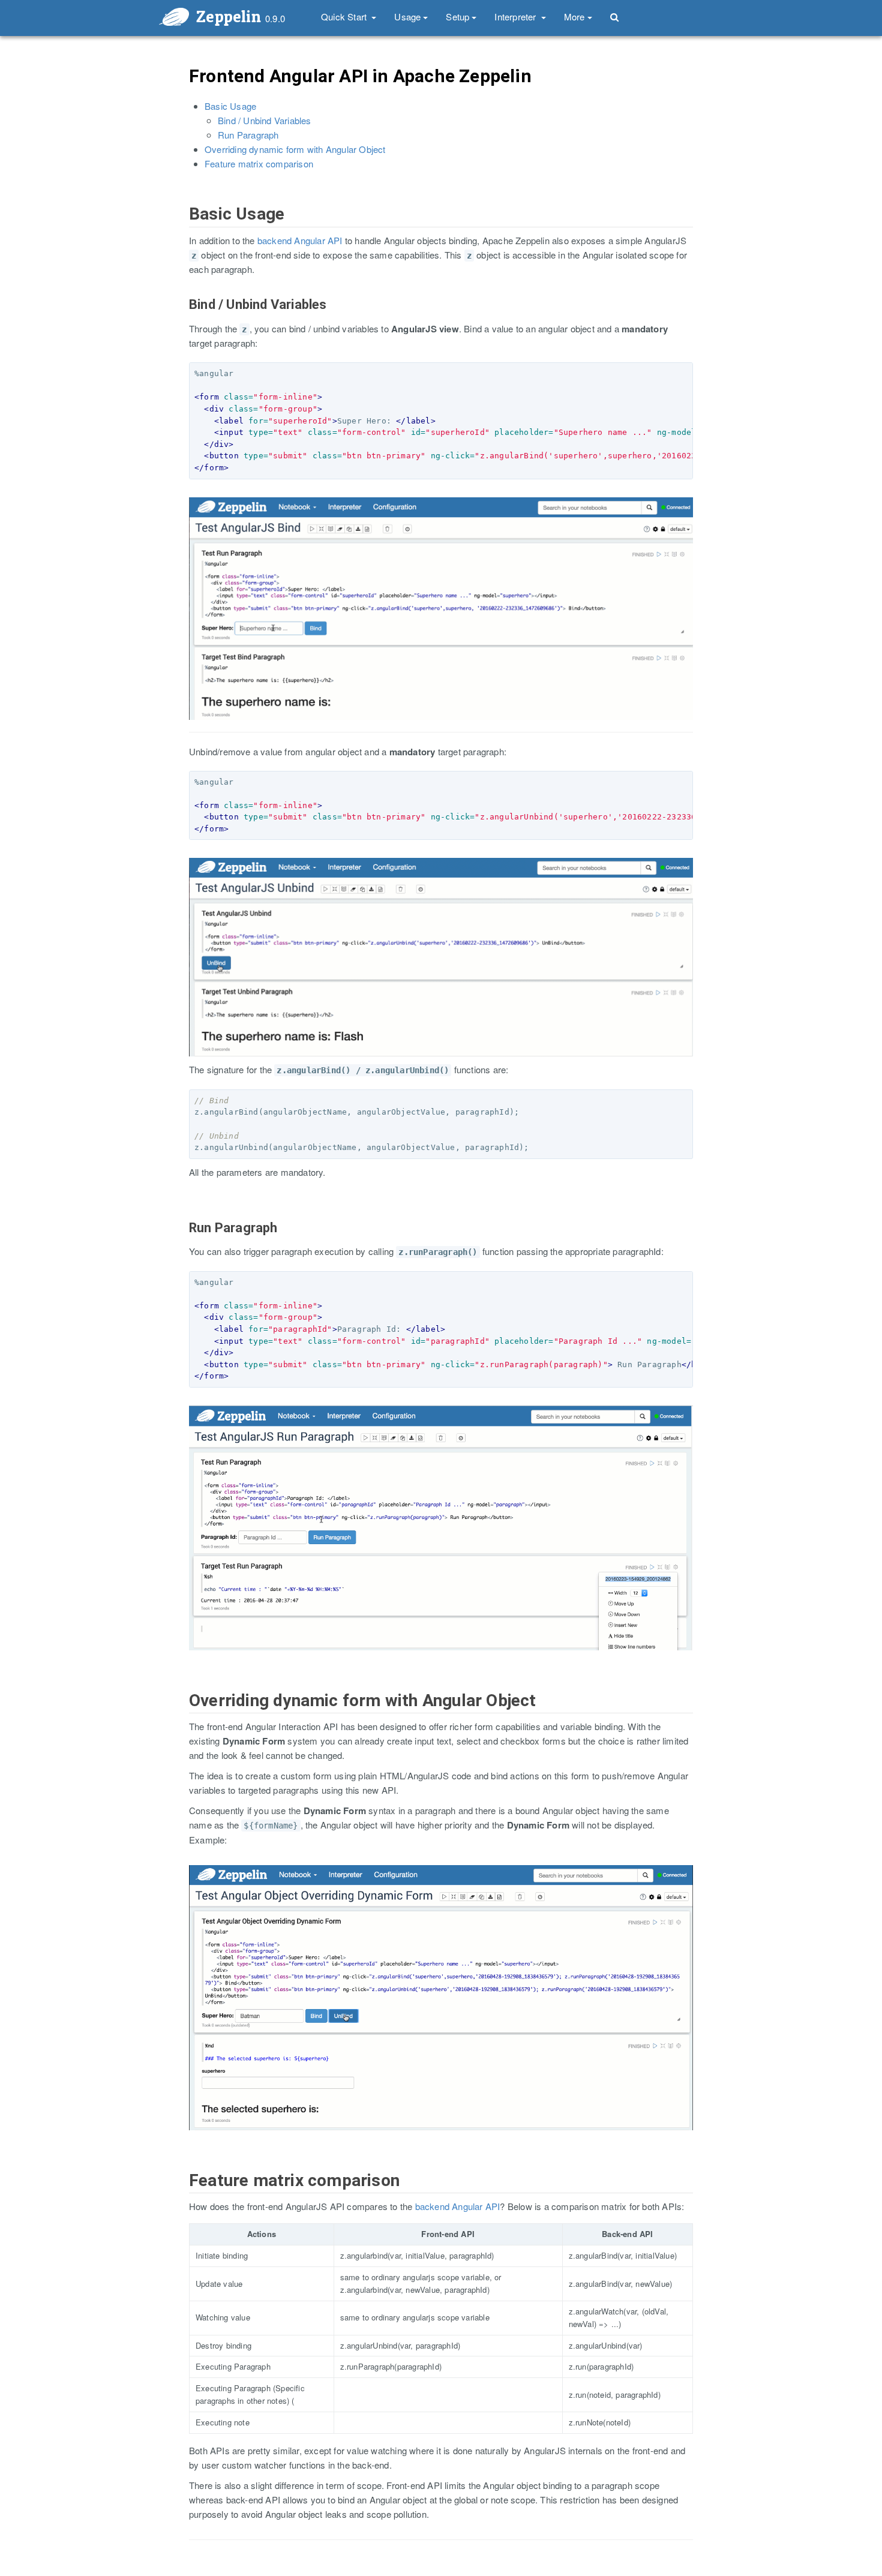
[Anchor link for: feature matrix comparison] (182, 2193)
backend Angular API (300, 240)
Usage (407, 16)
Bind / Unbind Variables (265, 120)
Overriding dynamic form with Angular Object (295, 149)
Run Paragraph (248, 135)
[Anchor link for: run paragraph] (183, 1240)
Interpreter (516, 16)
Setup (457, 16)
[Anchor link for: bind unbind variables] (183, 317)
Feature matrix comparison (259, 163)
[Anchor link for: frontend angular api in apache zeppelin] (181, 88)
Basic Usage (230, 106)
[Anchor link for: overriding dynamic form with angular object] (182, 1713)
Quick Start (345, 16)
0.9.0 (275, 18)
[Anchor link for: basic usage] (182, 226)
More (574, 16)
